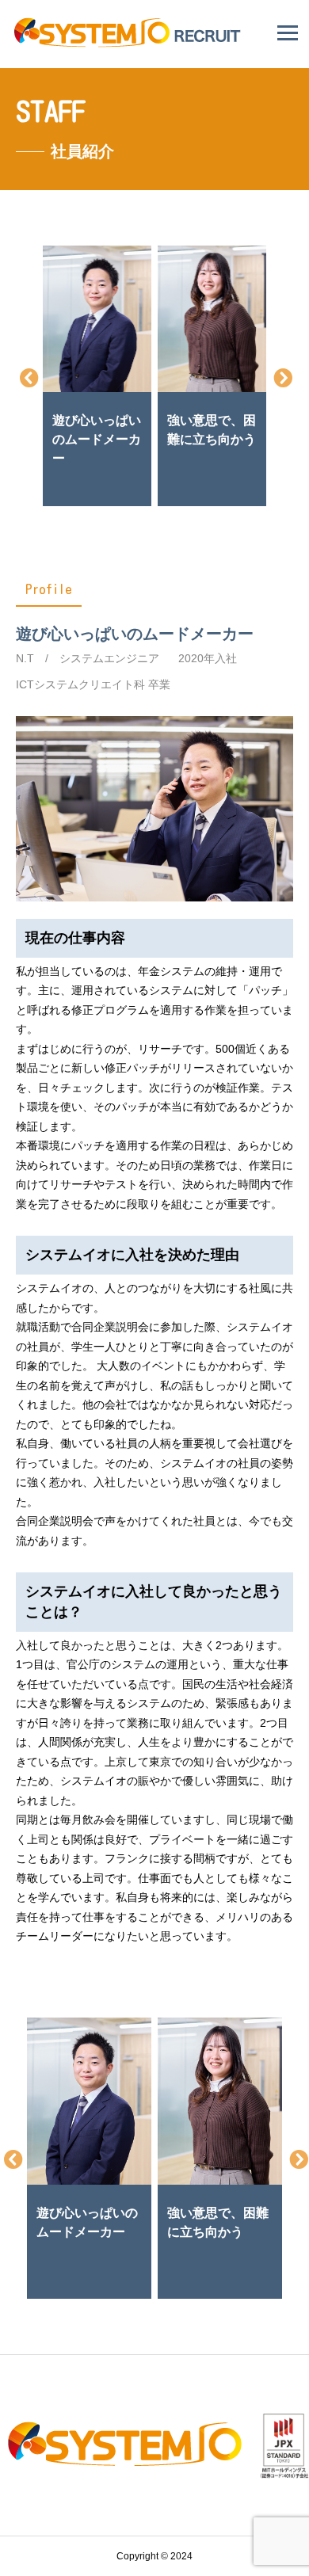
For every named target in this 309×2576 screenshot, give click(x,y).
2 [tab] (145, 499)
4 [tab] (193, 499)
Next (281, 376)
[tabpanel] (97, 375)
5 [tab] (216, 499)
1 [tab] (121, 499)
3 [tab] (169, 499)
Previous (28, 376)
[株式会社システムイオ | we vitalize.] (130, 43)
